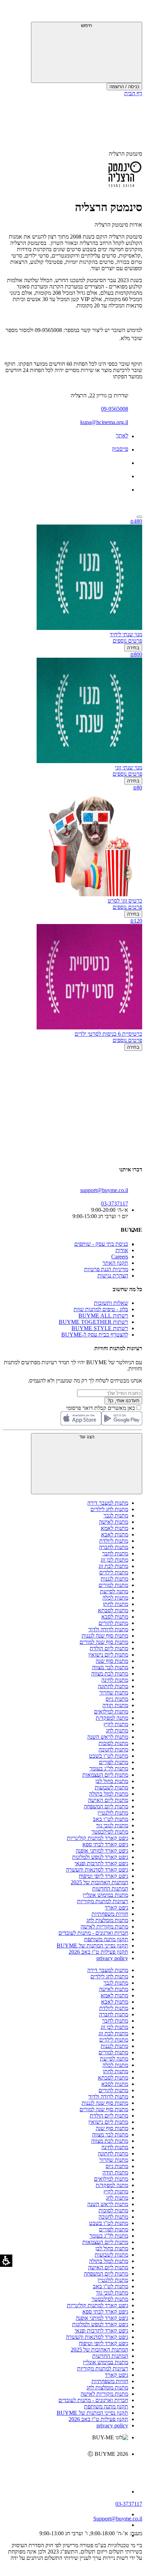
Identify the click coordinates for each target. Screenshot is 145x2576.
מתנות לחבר (115, 1553)
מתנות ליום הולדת (109, 1648)
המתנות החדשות (110, 1889)
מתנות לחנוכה (113, 1749)
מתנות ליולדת (114, 1541)
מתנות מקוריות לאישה (104, 1927)
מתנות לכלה (115, 1598)
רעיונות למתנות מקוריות (103, 1901)
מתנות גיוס (117, 1699)
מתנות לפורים (114, 1762)
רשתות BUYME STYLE (100, 1328)
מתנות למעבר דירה (108, 1503)
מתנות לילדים (114, 1572)
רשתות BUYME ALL (103, 1316)
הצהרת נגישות (113, 1276)
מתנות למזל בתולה (109, 1794)
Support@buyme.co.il (118, 2519)
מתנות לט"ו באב (111, 1819)
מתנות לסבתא (113, 1610)
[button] (133, 12)
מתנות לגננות (114, 1579)
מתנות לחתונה (113, 1686)
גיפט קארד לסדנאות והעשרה (97, 1870)
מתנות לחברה (114, 1547)
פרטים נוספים (127, 641)
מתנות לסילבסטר (110, 1832)
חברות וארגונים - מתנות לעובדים (93, 1933)
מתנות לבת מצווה (110, 1674)
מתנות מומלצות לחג (107, 1920)
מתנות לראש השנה (108, 1737)
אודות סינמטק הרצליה (118, 225)
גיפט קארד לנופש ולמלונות (100, 1857)
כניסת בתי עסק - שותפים (101, 1244)
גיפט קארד (116, 1908)
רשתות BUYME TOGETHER (93, 1322)
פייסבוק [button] (120, 449)
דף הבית (133, 93)
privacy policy (112, 1958)
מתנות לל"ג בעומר (109, 1768)
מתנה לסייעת (114, 1591)
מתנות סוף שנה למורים (104, 1642)
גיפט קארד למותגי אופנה (102, 1851)
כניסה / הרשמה (124, 87)
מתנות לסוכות (113, 1743)
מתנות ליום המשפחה (106, 1806)
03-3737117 (129, 2504)
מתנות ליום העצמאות (105, 1775)
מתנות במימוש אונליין (105, 1895)
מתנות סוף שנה (112, 1661)
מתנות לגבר (116, 1515)
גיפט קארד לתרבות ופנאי (101, 1863)
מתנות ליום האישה (108, 1800)
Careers (120, 1257)
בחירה (133, 648)
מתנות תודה (115, 1705)
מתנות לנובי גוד (112, 1825)
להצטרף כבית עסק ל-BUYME (95, 1335)
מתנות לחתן (115, 1604)
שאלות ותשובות (111, 1303)
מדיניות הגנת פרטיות (106, 1269)
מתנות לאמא (114, 1528)
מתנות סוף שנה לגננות (105, 1636)
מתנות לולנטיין (113, 1813)
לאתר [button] (122, 435)
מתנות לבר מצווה (110, 1667)
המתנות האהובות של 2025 (99, 1882)
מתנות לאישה (114, 1522)
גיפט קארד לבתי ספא (105, 1844)
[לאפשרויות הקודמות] (72, 1078)
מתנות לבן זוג (114, 1560)
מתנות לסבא (115, 1617)
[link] (65, 2469)
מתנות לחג (117, 1731)
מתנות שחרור (114, 1693)
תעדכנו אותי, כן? (123, 1401)
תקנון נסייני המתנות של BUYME (92, 1946)
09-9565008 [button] (115, 409)
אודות (122, 1250)
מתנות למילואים (111, 1712)
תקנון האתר (115, 1263)
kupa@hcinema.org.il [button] (104, 422)
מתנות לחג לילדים (109, 1509)
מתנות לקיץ (116, 1724)
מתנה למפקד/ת (112, 1718)
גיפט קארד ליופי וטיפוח (103, 1876)
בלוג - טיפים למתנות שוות (101, 1309)
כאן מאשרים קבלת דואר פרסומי (104, 1408)
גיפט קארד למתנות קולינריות (97, 1838)
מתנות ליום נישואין (108, 1655)
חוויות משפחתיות (110, 1914)
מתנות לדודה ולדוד (108, 1629)
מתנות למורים (113, 1585)
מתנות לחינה (115, 1680)
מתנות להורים (113, 1623)
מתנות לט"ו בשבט (109, 1756)
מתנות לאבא (115, 1534)
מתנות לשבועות (111, 1787)
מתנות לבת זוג (113, 1566)
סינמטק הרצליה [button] (125, 154)
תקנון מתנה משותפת (106, 1939)
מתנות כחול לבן (112, 1781)
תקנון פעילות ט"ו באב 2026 (98, 1952)
